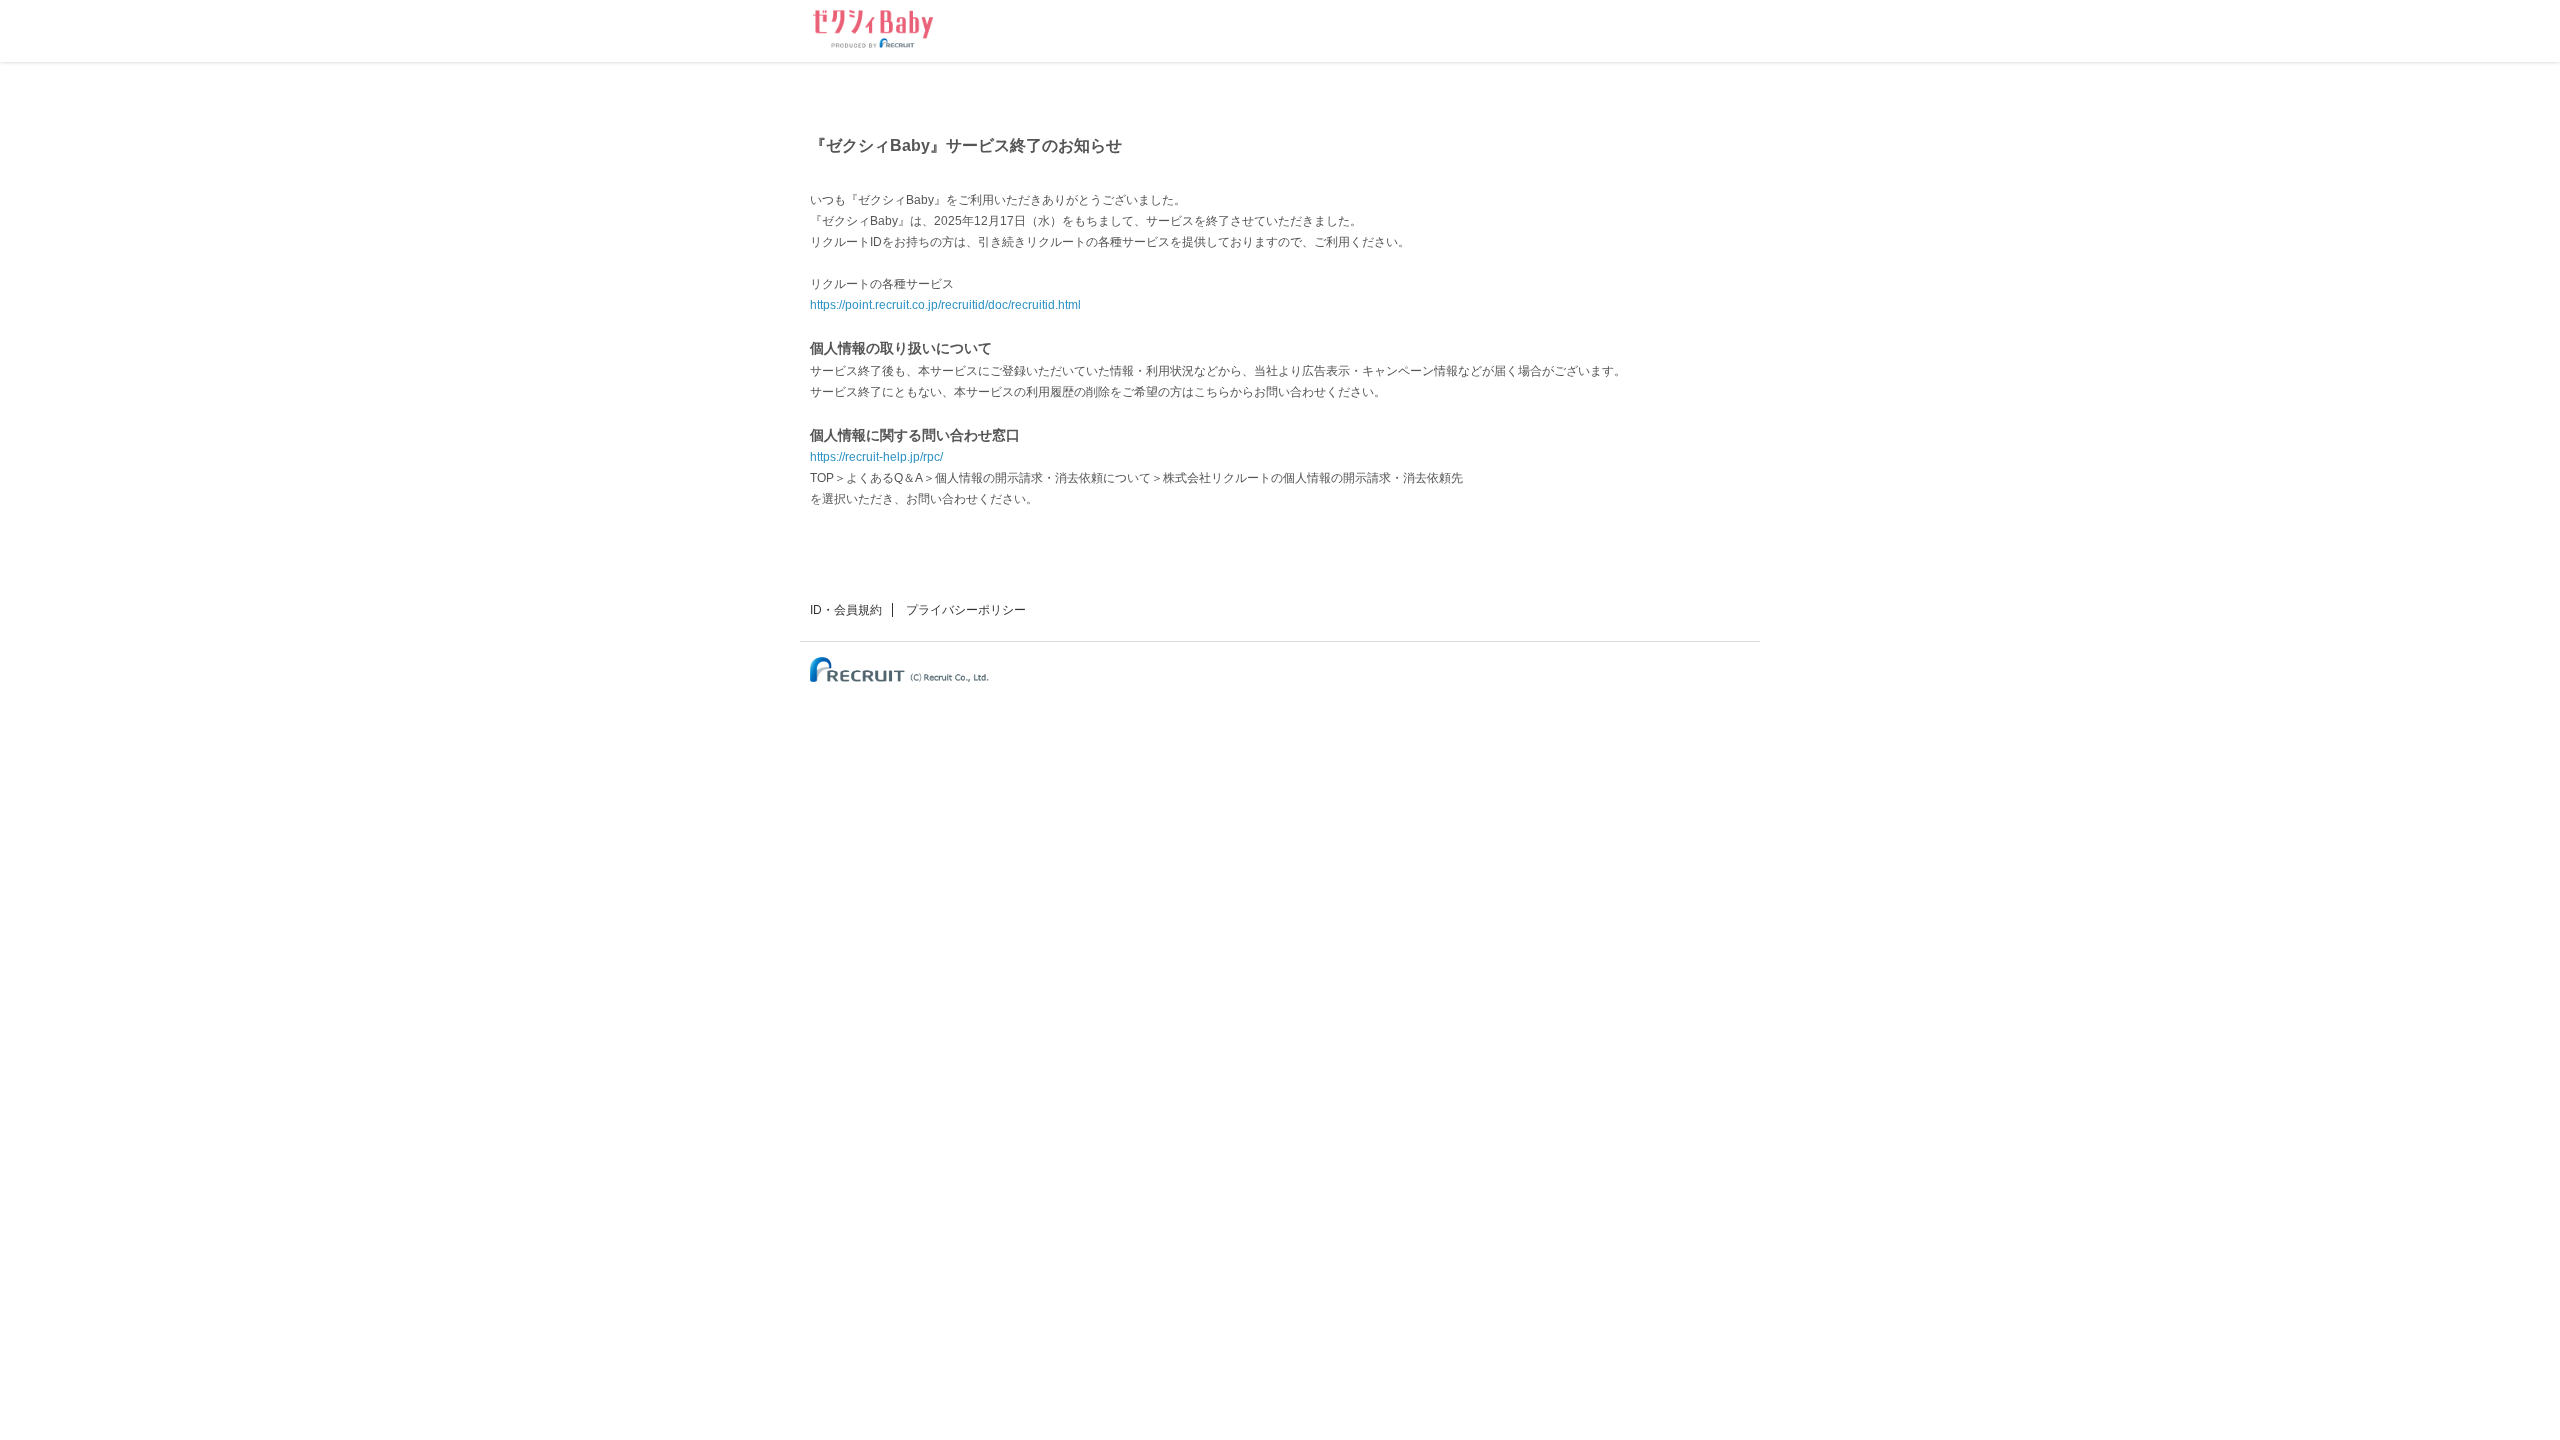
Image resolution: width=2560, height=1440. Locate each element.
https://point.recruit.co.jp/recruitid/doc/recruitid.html (945, 305)
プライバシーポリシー (966, 610)
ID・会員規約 (846, 610)
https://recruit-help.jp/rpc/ (876, 457)
